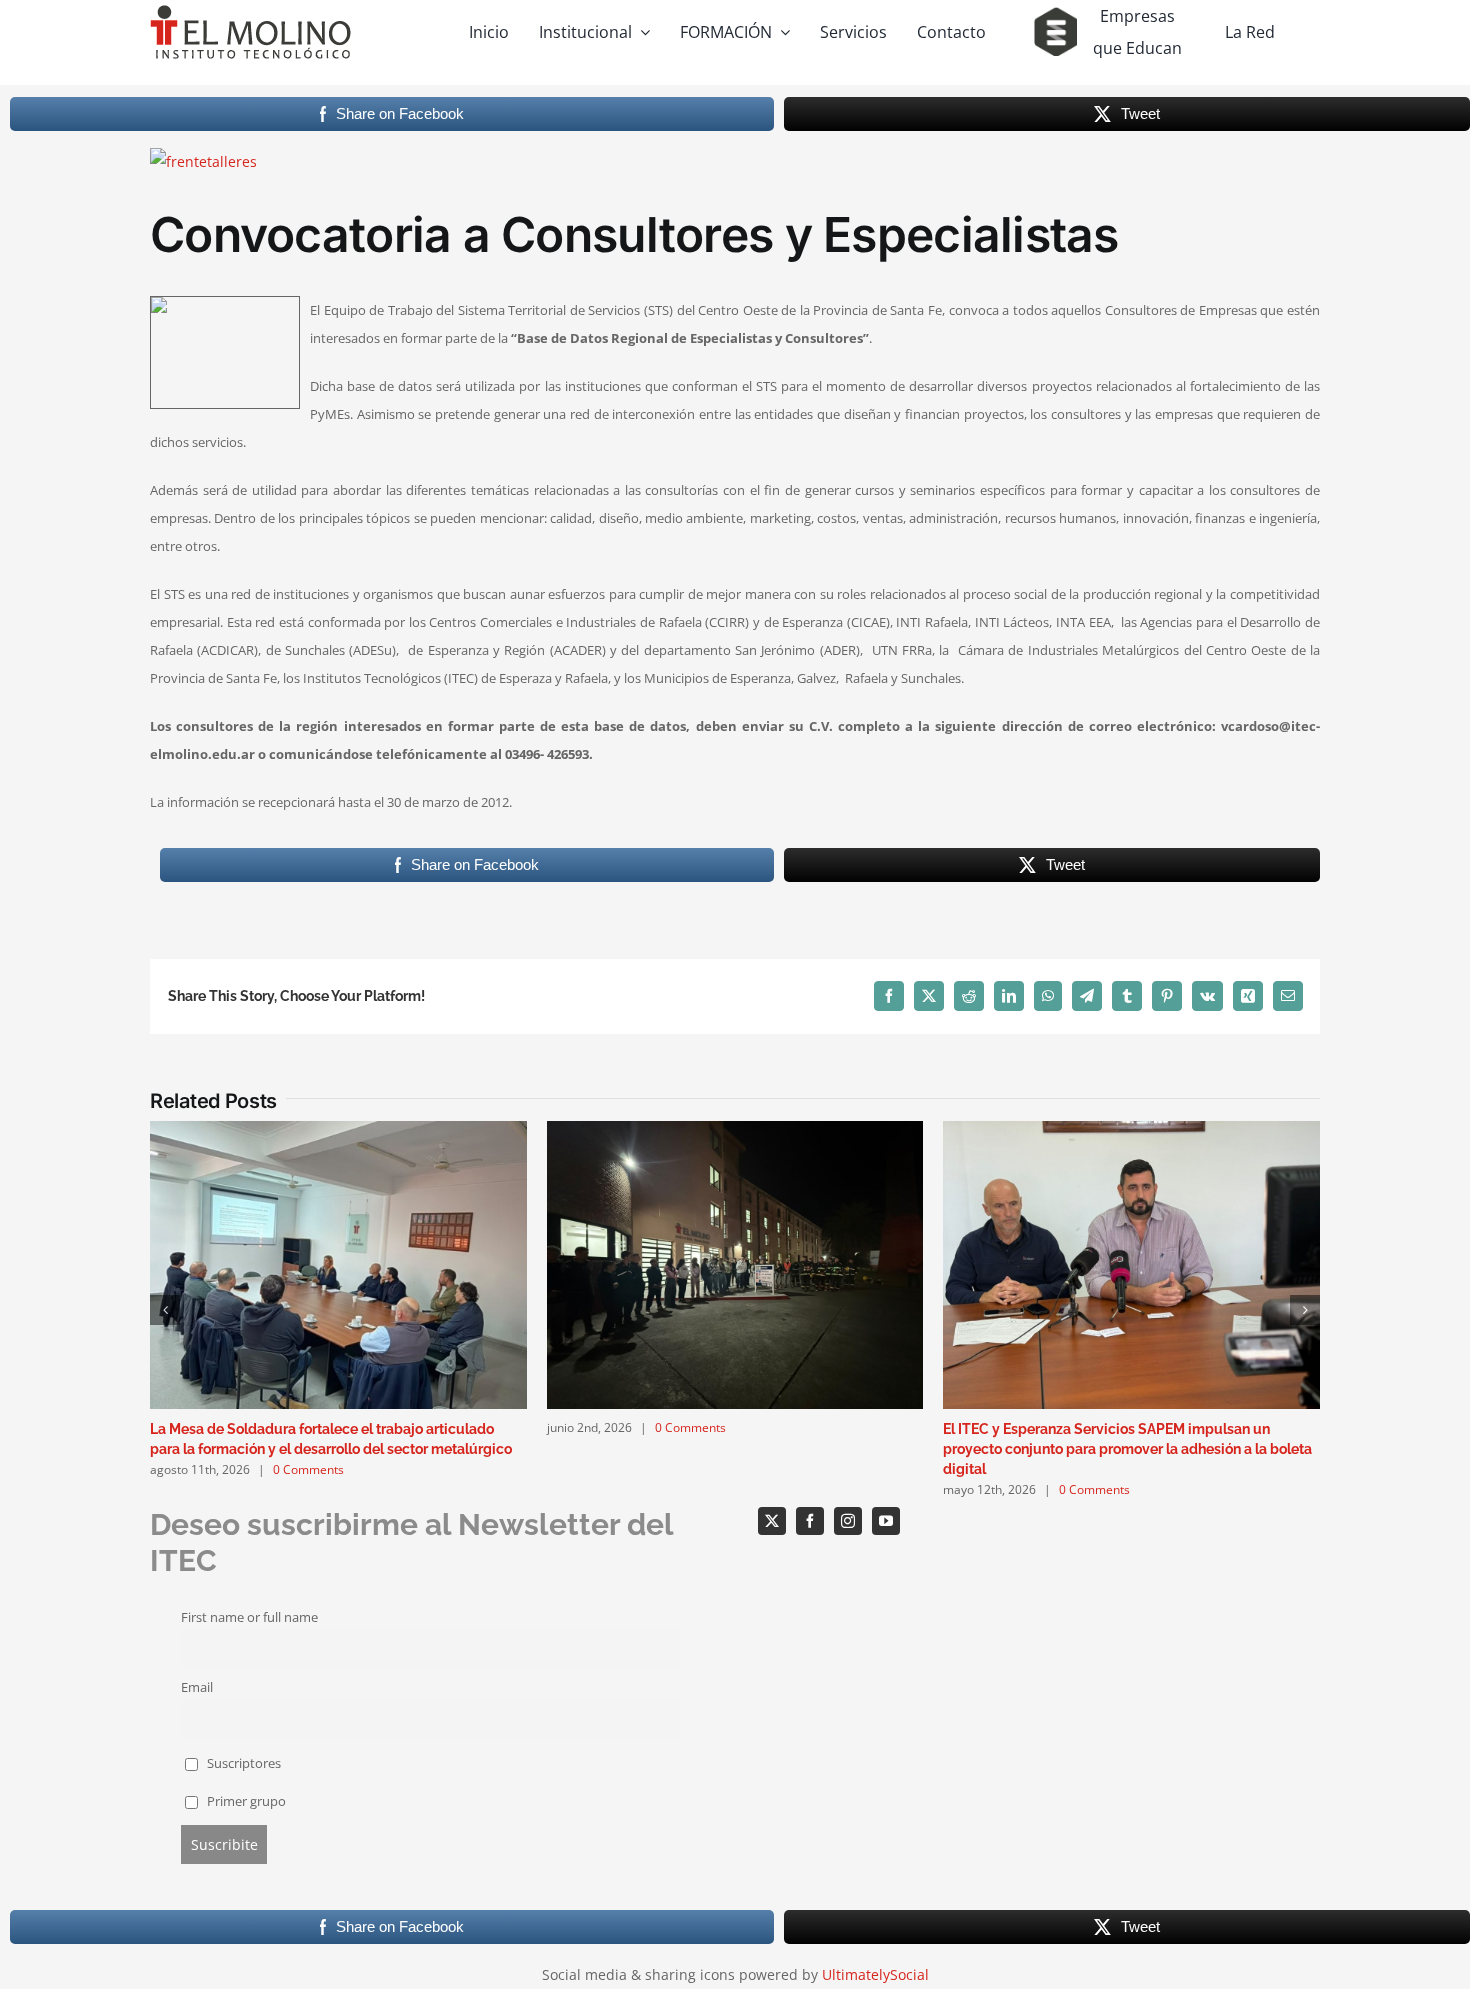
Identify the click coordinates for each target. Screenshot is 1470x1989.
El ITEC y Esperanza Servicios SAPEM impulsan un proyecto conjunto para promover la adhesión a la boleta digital (1127, 1449)
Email (197, 1687)
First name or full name (249, 1617)
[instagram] (848, 1521)
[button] (165, 1310)
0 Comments (308, 1469)
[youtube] (886, 1521)
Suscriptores (242, 1763)
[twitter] (772, 1521)
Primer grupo (245, 1801)
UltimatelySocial (875, 1974)
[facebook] (810, 1521)
